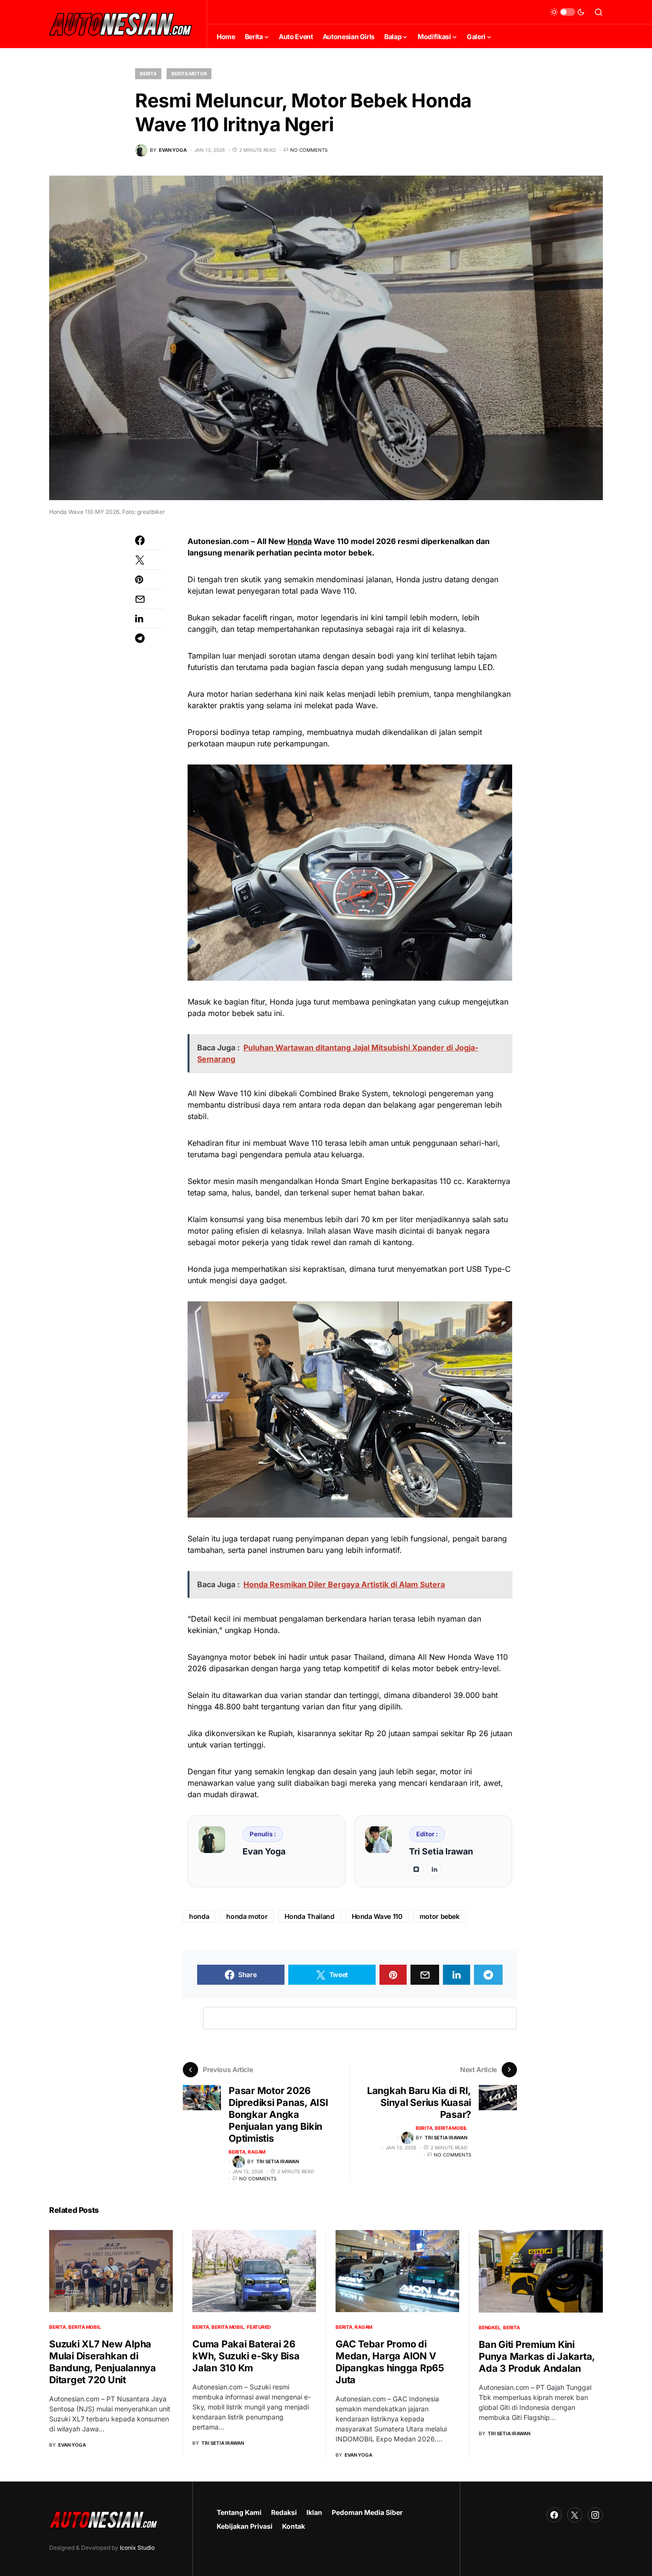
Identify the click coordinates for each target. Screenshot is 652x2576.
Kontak (294, 2526)
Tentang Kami (239, 2512)
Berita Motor (189, 73)
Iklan (314, 2512)
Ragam (257, 2152)
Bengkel (489, 2327)
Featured (259, 2327)
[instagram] (416, 1869)
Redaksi (284, 2512)
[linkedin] (434, 1869)
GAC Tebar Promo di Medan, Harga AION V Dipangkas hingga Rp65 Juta (390, 2362)
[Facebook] (554, 2515)
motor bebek (440, 1916)
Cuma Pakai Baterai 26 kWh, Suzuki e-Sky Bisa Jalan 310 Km (246, 2356)
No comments (309, 150)
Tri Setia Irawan (441, 1851)
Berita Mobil (451, 2128)
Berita (148, 73)
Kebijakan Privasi (245, 2526)
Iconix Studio (137, 2548)
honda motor (247, 1916)
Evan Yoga (264, 1851)
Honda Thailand (309, 1916)
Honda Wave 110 (377, 1916)
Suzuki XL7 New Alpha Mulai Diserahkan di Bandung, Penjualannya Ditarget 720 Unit (103, 2362)
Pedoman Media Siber (367, 2512)
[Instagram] (595, 2515)
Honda (300, 541)
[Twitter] (575, 2515)
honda (199, 1916)
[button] (568, 12)
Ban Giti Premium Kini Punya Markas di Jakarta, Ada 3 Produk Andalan (537, 2356)
